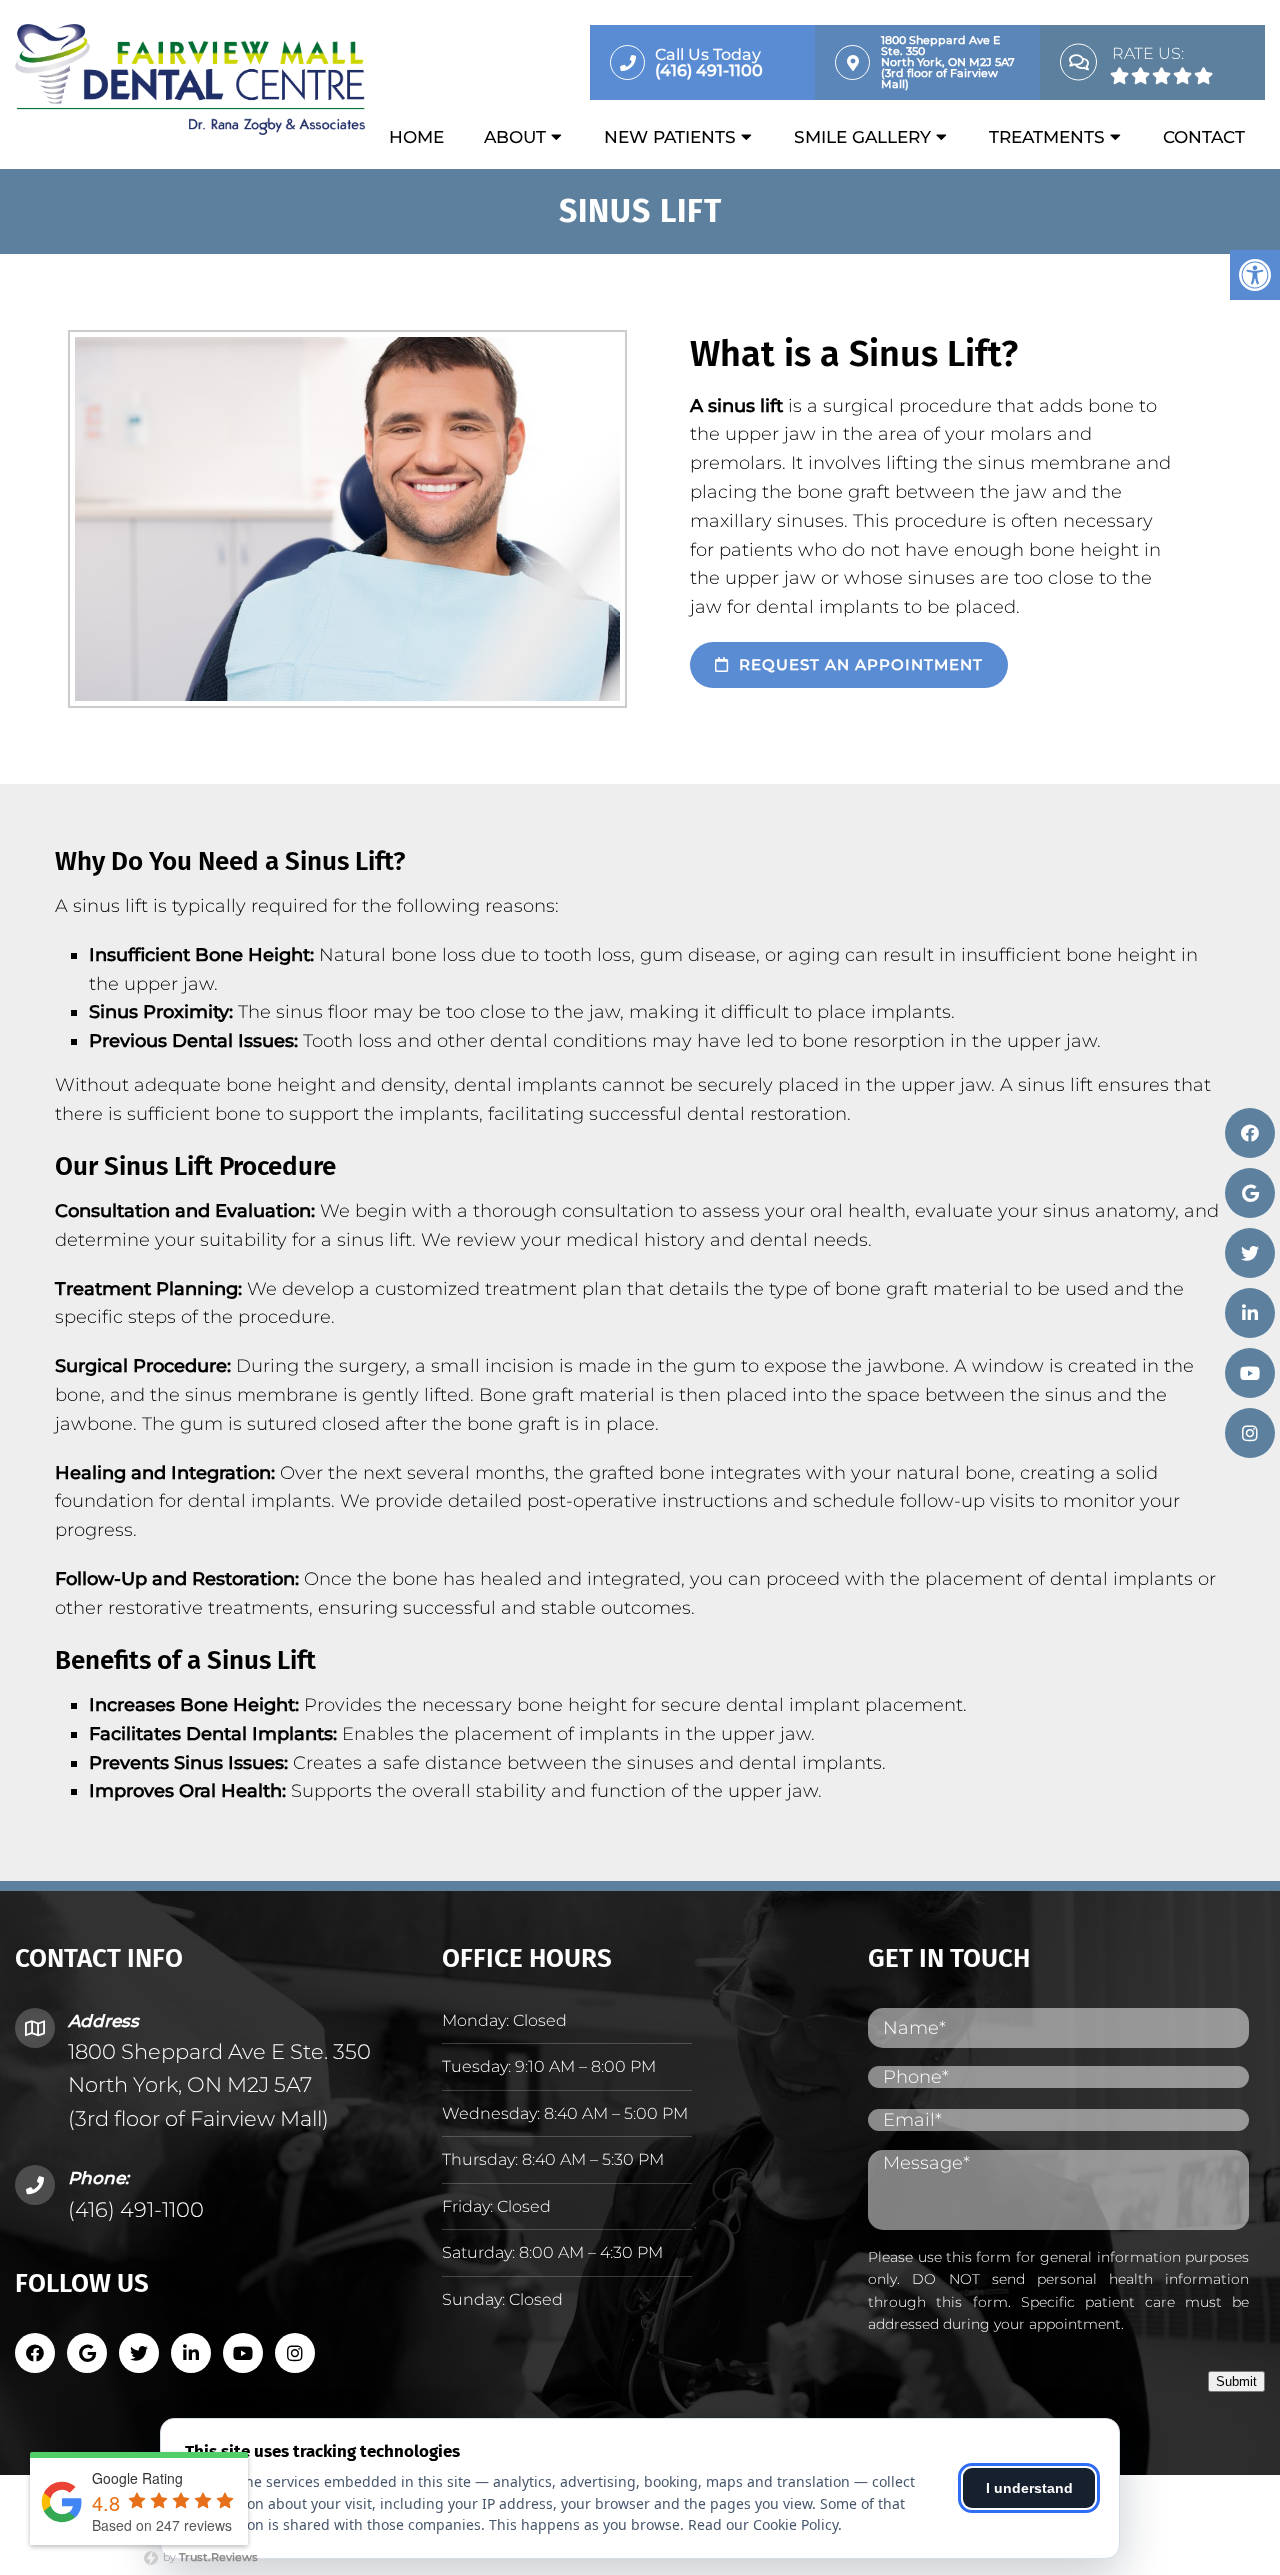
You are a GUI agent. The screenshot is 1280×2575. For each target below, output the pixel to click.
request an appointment (858, 664)
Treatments (1047, 137)
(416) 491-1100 (136, 2209)
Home (416, 137)
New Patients (670, 137)
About (515, 137)
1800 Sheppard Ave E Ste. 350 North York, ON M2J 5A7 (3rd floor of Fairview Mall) (219, 2085)
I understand (1029, 2488)
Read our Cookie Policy (763, 2524)
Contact (1204, 137)
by (209, 2557)
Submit (1236, 2381)
